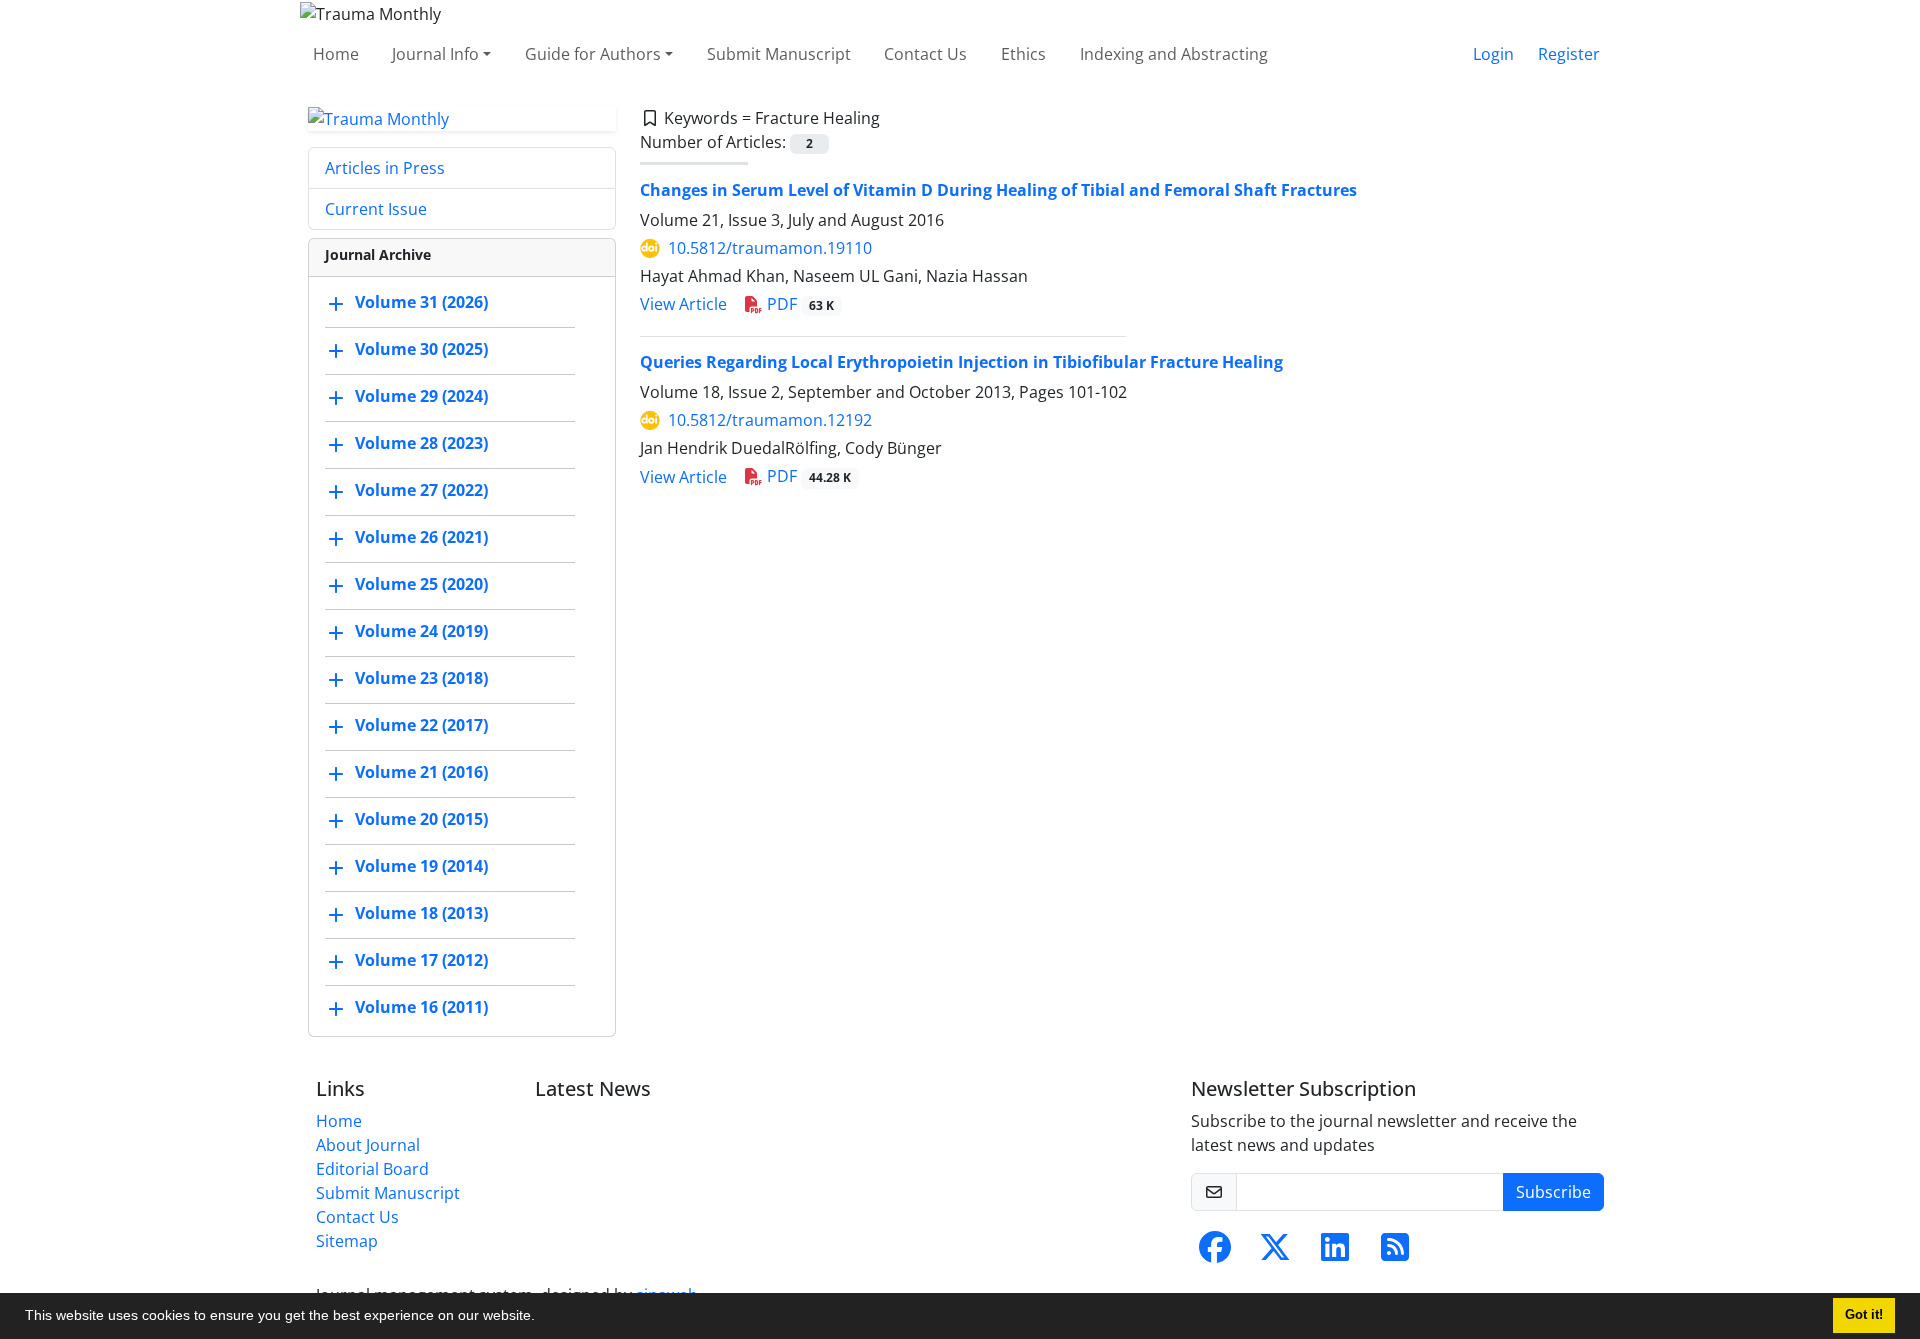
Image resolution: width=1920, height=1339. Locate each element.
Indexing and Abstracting (1174, 54)
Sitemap (347, 1241)
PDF (798, 304)
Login (1493, 54)
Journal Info (435, 54)
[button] (542, 1318)
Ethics (1023, 54)
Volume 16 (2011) (421, 1008)
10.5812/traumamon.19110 (770, 248)
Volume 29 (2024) (421, 397)
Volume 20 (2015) (421, 820)
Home (336, 54)
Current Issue (376, 209)
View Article (683, 304)
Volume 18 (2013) (421, 914)
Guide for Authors (593, 54)
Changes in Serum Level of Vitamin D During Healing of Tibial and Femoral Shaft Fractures (998, 190)
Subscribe (1553, 1192)
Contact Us (925, 54)
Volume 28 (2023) (421, 444)
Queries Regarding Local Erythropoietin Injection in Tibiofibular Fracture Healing (961, 362)
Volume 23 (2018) (421, 679)
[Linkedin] (1335, 1253)
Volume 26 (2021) (421, 538)
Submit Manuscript (779, 54)
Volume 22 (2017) (421, 726)
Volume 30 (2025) (421, 350)
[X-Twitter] (1275, 1253)
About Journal (368, 1145)
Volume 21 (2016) (421, 773)
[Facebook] (1215, 1253)
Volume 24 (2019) (421, 632)
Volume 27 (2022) (421, 491)
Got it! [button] (1864, 1315)
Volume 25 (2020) (421, 585)
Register (1569, 54)
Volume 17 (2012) (421, 961)
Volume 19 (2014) (421, 867)
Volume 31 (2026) (421, 303)
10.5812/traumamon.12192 (770, 420)
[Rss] (1395, 1253)
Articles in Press (385, 168)
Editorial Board (372, 1169)
